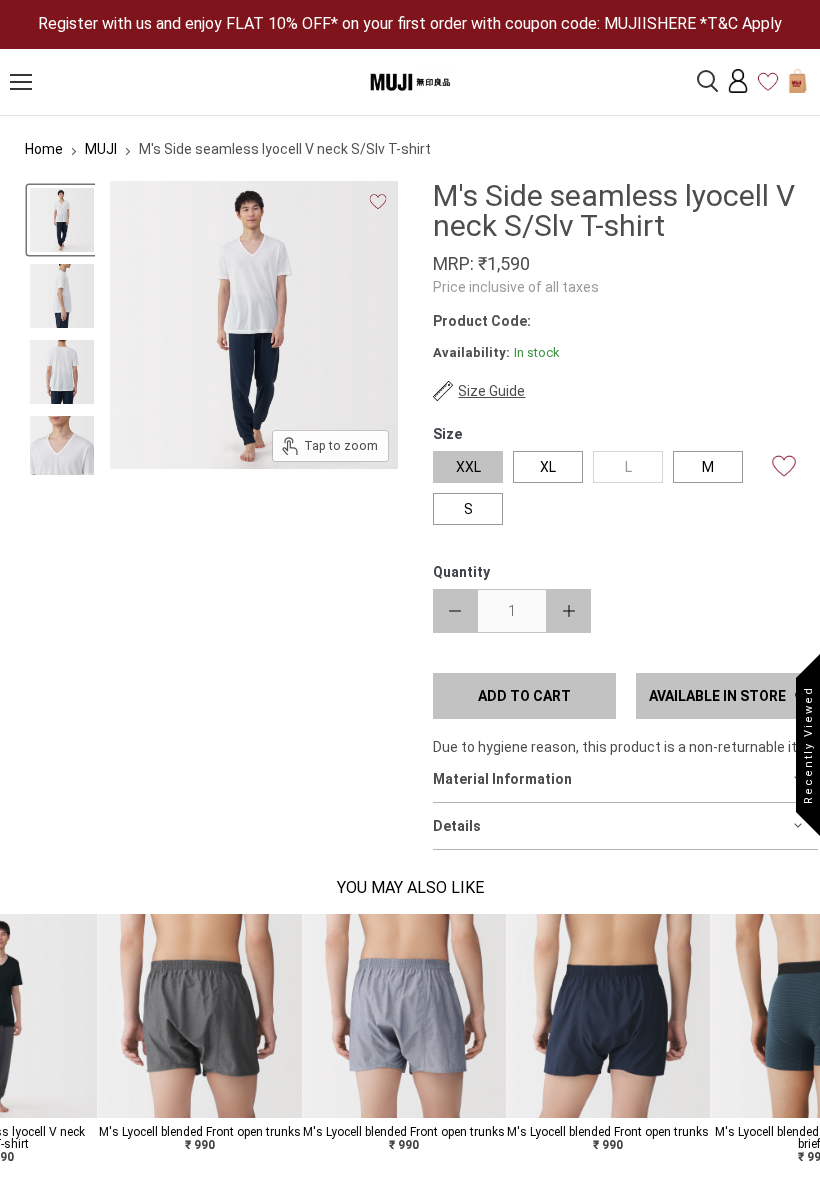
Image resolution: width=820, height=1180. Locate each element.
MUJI (101, 149)
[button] (12, 1045)
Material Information (502, 779)
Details (457, 826)
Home (44, 149)
